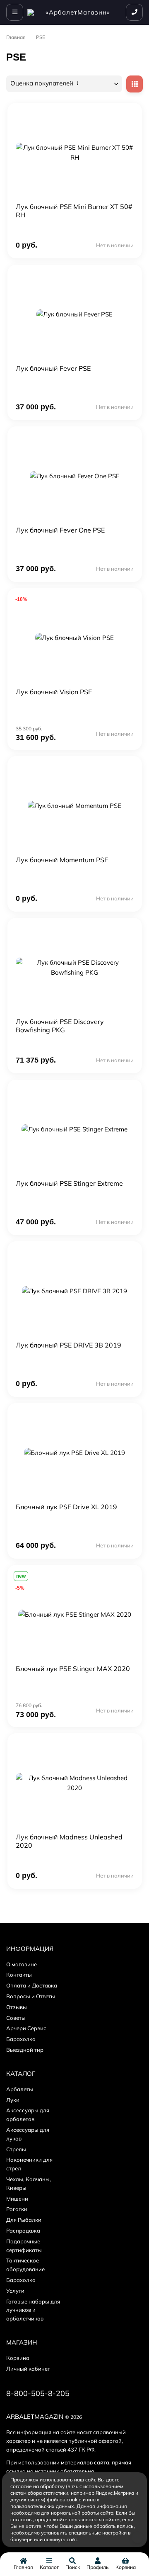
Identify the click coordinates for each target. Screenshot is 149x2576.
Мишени (17, 2199)
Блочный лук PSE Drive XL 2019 (66, 1507)
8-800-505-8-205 (38, 2393)
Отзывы (17, 2007)
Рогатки (17, 2209)
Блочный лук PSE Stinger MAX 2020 (73, 1669)
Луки (13, 2100)
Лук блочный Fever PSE (53, 368)
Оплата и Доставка (32, 1985)
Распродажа (23, 2231)
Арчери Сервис (26, 2028)
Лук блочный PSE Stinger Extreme (69, 1183)
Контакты (19, 1975)
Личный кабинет (28, 2369)
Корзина (18, 2358)
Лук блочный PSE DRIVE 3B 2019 (68, 1345)
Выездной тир (25, 2050)
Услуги (15, 2291)
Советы (16, 2018)
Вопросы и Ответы (31, 1996)
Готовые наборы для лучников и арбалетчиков (33, 2310)
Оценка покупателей (43, 83)
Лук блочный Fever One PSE (60, 530)
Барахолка (21, 2039)
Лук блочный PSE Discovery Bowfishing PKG (60, 1026)
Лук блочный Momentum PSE (62, 860)
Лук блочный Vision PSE (54, 692)
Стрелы (16, 2149)
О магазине (22, 1964)
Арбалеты (20, 2089)
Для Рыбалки (24, 2220)
